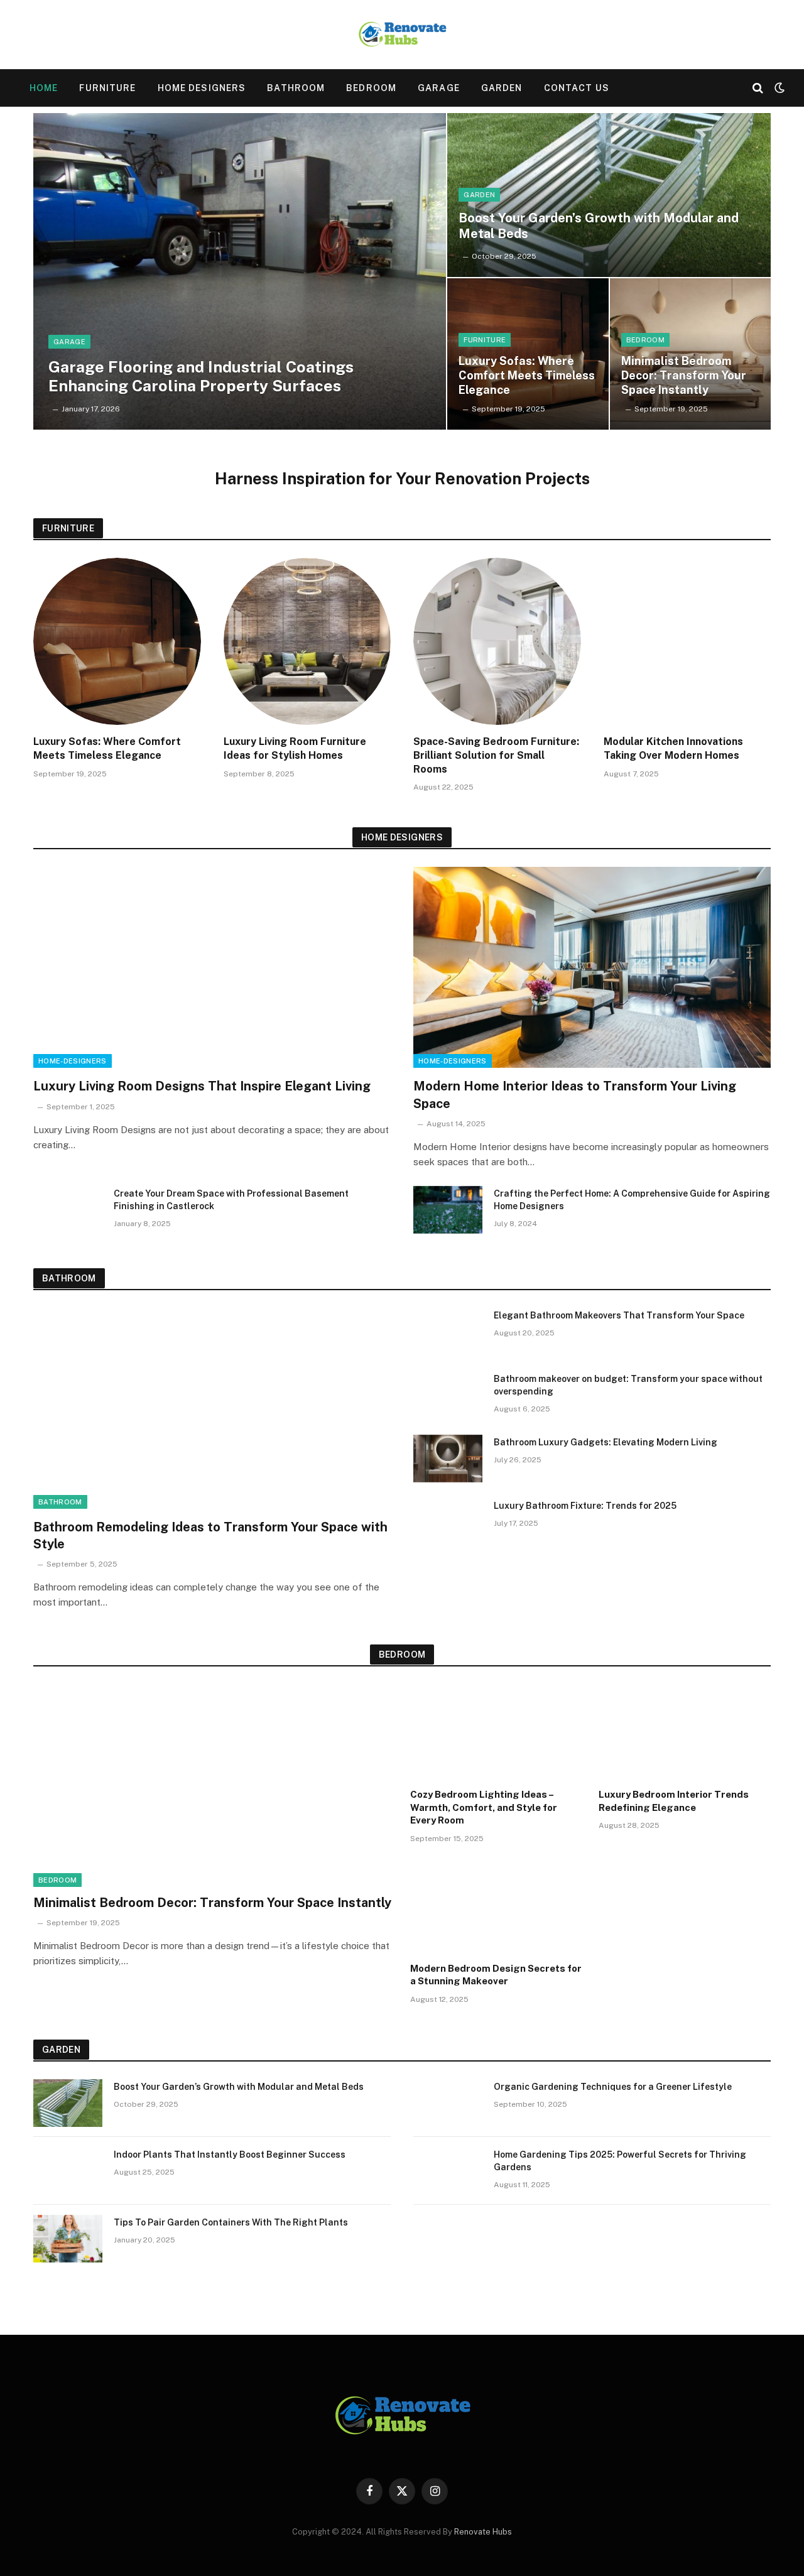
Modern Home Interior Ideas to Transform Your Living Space (575, 1095)
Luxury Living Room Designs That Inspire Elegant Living (202, 1086)
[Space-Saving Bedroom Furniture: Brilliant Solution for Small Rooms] (497, 642)
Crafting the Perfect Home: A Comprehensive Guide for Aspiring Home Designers (632, 1200)
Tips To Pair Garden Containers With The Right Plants (232, 2222)
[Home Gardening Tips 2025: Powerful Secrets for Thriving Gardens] (448, 2171)
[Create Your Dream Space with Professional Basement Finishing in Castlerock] (68, 1210)
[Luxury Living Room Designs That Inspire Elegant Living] (212, 967)
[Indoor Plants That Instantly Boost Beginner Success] (68, 2171)
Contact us (577, 88)
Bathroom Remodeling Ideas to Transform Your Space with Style (210, 1535)
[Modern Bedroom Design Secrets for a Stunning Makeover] (496, 1906)
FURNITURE (107, 88)
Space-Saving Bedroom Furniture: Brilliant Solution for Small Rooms (496, 755)
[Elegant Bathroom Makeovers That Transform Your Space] (448, 1332)
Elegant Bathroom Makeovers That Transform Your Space (619, 1315)
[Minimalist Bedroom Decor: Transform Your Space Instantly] (214, 1785)
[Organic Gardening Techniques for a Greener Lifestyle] (448, 2103)
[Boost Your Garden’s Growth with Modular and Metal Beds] (609, 195)
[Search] (758, 88)
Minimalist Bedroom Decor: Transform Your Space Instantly (684, 375)
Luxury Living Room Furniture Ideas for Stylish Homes (295, 748)
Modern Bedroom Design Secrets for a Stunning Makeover (496, 1975)
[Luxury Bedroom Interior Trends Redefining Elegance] (685, 1732)
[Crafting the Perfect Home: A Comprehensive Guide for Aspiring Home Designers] (448, 1210)
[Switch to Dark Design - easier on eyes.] (778, 88)
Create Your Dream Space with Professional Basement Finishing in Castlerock (231, 1200)
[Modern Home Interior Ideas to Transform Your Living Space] (592, 967)
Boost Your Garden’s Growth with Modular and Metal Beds (599, 226)
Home (44, 88)
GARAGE (439, 88)
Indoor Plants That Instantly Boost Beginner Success (230, 2155)
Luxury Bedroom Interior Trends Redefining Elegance (674, 1801)
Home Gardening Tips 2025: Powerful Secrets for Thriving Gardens (620, 2161)
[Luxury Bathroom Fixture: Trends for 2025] (448, 1522)
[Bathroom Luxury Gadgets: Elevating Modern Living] (448, 1459)
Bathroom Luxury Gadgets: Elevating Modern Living (606, 1442)
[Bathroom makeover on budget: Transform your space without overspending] (448, 1395)
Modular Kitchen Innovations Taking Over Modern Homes (673, 748)
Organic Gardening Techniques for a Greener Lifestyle (613, 2087)
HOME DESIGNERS (202, 88)
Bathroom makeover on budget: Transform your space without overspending (628, 1385)
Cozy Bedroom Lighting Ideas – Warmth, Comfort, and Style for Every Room (484, 1807)
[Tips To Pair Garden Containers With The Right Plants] (68, 2239)
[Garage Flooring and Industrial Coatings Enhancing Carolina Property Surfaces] (240, 271)
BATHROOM (296, 88)
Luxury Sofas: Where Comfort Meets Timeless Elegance (527, 375)
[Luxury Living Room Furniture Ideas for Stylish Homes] (307, 642)
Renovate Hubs (483, 2532)
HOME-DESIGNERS (73, 1061)
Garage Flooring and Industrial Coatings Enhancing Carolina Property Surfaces (201, 376)
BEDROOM (371, 88)
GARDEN (502, 88)
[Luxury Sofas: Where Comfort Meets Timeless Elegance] (117, 642)
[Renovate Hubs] (402, 35)
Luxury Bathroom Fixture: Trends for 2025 (585, 1506)
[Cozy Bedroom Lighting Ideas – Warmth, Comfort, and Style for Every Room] (496, 1732)
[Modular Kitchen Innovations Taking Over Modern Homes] (687, 642)
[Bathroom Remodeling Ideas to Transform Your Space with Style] (212, 1408)
